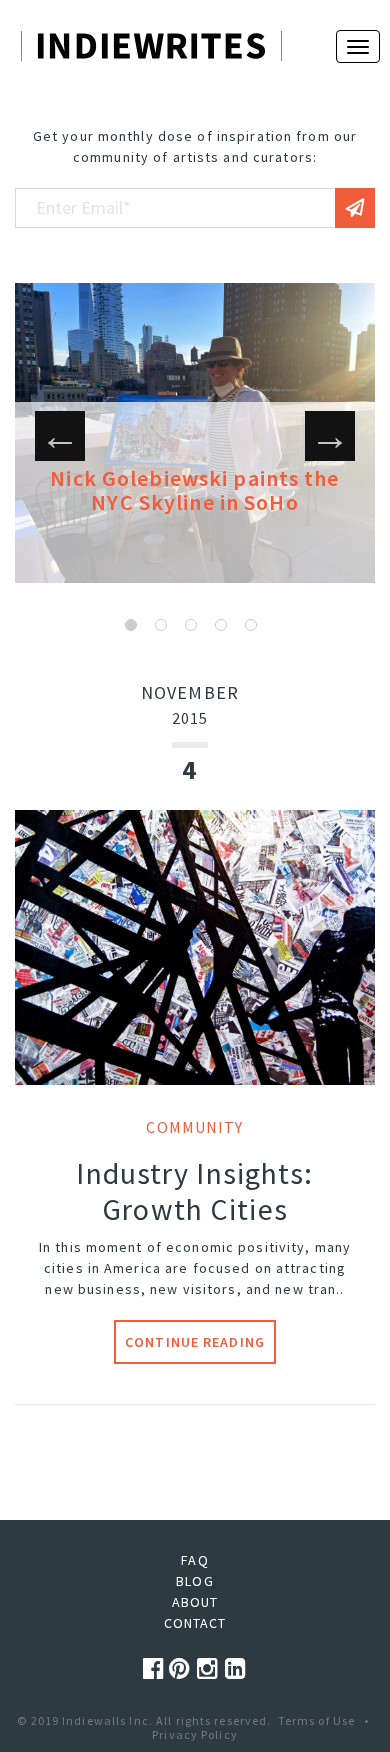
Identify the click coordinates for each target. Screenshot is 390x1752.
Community (194, 1127)
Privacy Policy (195, 1734)
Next (330, 436)
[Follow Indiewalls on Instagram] (211, 1668)
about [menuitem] (195, 1602)
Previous (60, 436)
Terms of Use (316, 1720)
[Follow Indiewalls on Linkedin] (236, 1668)
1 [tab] (131, 625)
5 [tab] (251, 625)
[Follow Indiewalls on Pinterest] (183, 1668)
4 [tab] (221, 625)
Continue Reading (195, 1342)
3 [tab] (191, 625)
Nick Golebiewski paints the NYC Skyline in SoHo (194, 490)
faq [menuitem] (194, 1560)
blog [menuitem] (194, 1581)
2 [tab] (161, 625)
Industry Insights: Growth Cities (194, 1191)
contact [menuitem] (195, 1623)
